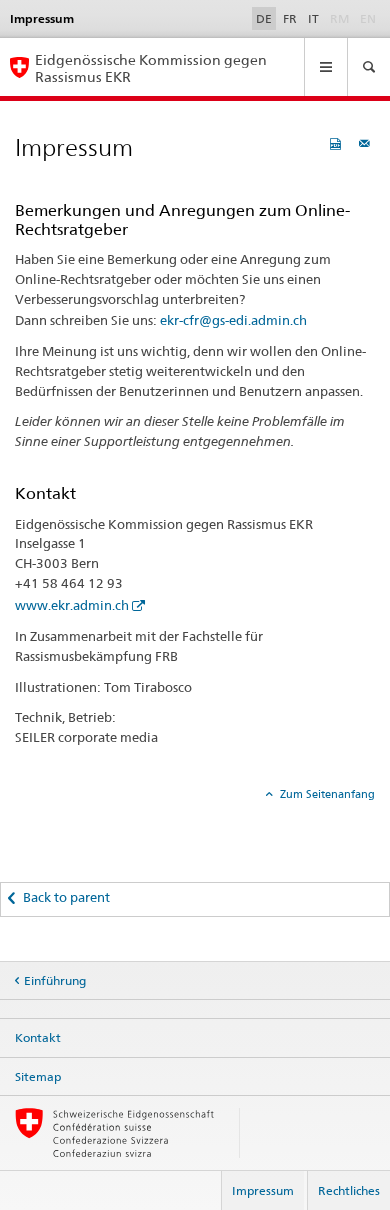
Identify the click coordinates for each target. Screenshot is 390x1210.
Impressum (263, 1190)
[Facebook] (24, 824)
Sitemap (38, 1076)
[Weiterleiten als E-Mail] (367, 143)
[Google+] (54, 824)
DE (264, 18)
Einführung (55, 980)
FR (290, 18)
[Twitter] (43, 824)
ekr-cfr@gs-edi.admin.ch (233, 320)
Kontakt (38, 1037)
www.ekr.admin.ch (72, 605)
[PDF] (338, 143)
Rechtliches (349, 1190)
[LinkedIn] (83, 824)
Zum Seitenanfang (326, 794)
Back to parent (66, 897)
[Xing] (65, 824)
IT (313, 18)
